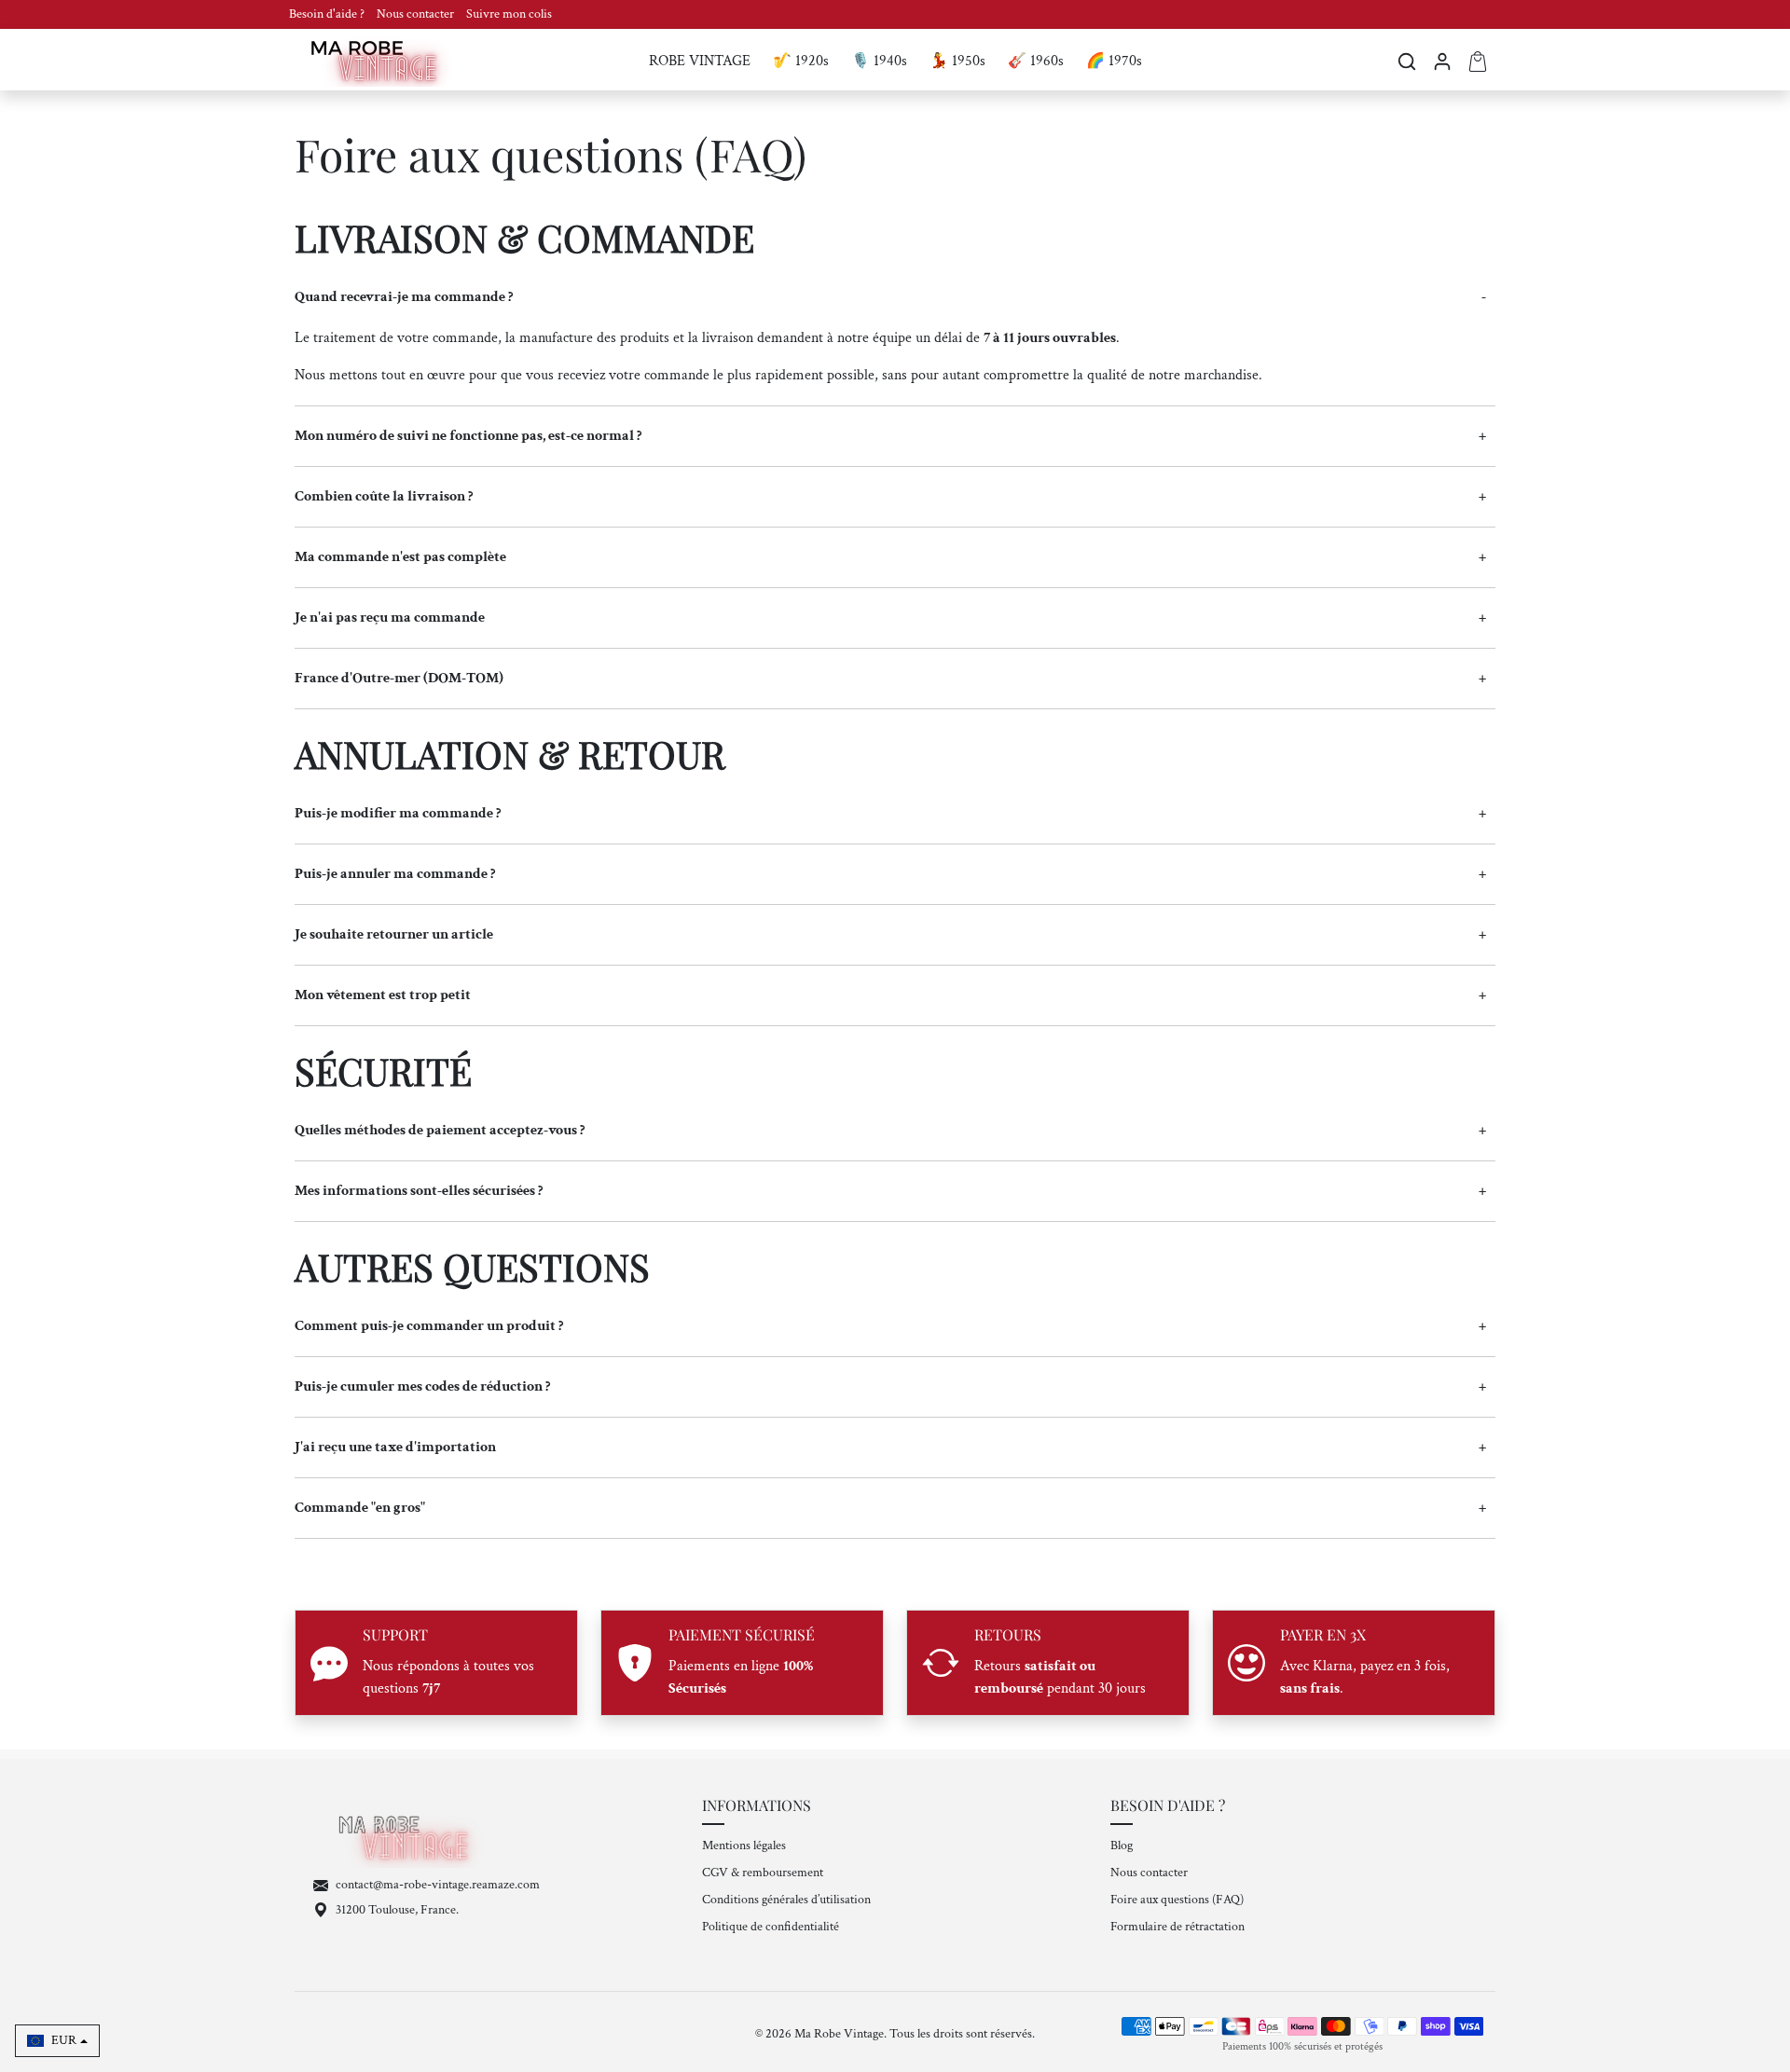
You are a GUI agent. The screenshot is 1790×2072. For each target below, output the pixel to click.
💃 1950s (957, 61)
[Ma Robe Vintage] (379, 60)
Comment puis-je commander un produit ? (429, 1326)
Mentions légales (744, 1846)
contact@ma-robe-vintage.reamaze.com (438, 1885)
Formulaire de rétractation (1177, 1927)
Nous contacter (417, 14)
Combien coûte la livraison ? (384, 496)
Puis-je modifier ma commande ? (398, 813)
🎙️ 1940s (879, 61)
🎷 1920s (801, 61)
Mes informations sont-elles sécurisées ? (419, 1191)
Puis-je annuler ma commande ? (395, 874)
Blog (1122, 1846)
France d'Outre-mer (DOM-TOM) (399, 678)
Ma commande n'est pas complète (400, 557)
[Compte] (1442, 62)
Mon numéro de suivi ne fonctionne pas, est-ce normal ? (468, 436)
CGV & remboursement (763, 1873)
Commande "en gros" (360, 1508)
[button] (1407, 62)
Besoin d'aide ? (328, 14)
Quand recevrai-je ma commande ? (404, 297)
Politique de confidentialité (771, 1927)
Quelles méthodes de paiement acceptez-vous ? (440, 1130)
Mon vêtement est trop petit (383, 995)
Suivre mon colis (509, 14)
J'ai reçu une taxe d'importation (395, 1447)
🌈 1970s (1114, 61)
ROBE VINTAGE (700, 61)
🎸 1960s (1036, 61)
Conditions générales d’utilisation (786, 1900)
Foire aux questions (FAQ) (1177, 1900)
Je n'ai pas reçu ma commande (390, 617)
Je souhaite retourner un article (394, 934)
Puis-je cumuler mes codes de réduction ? (422, 1386)
